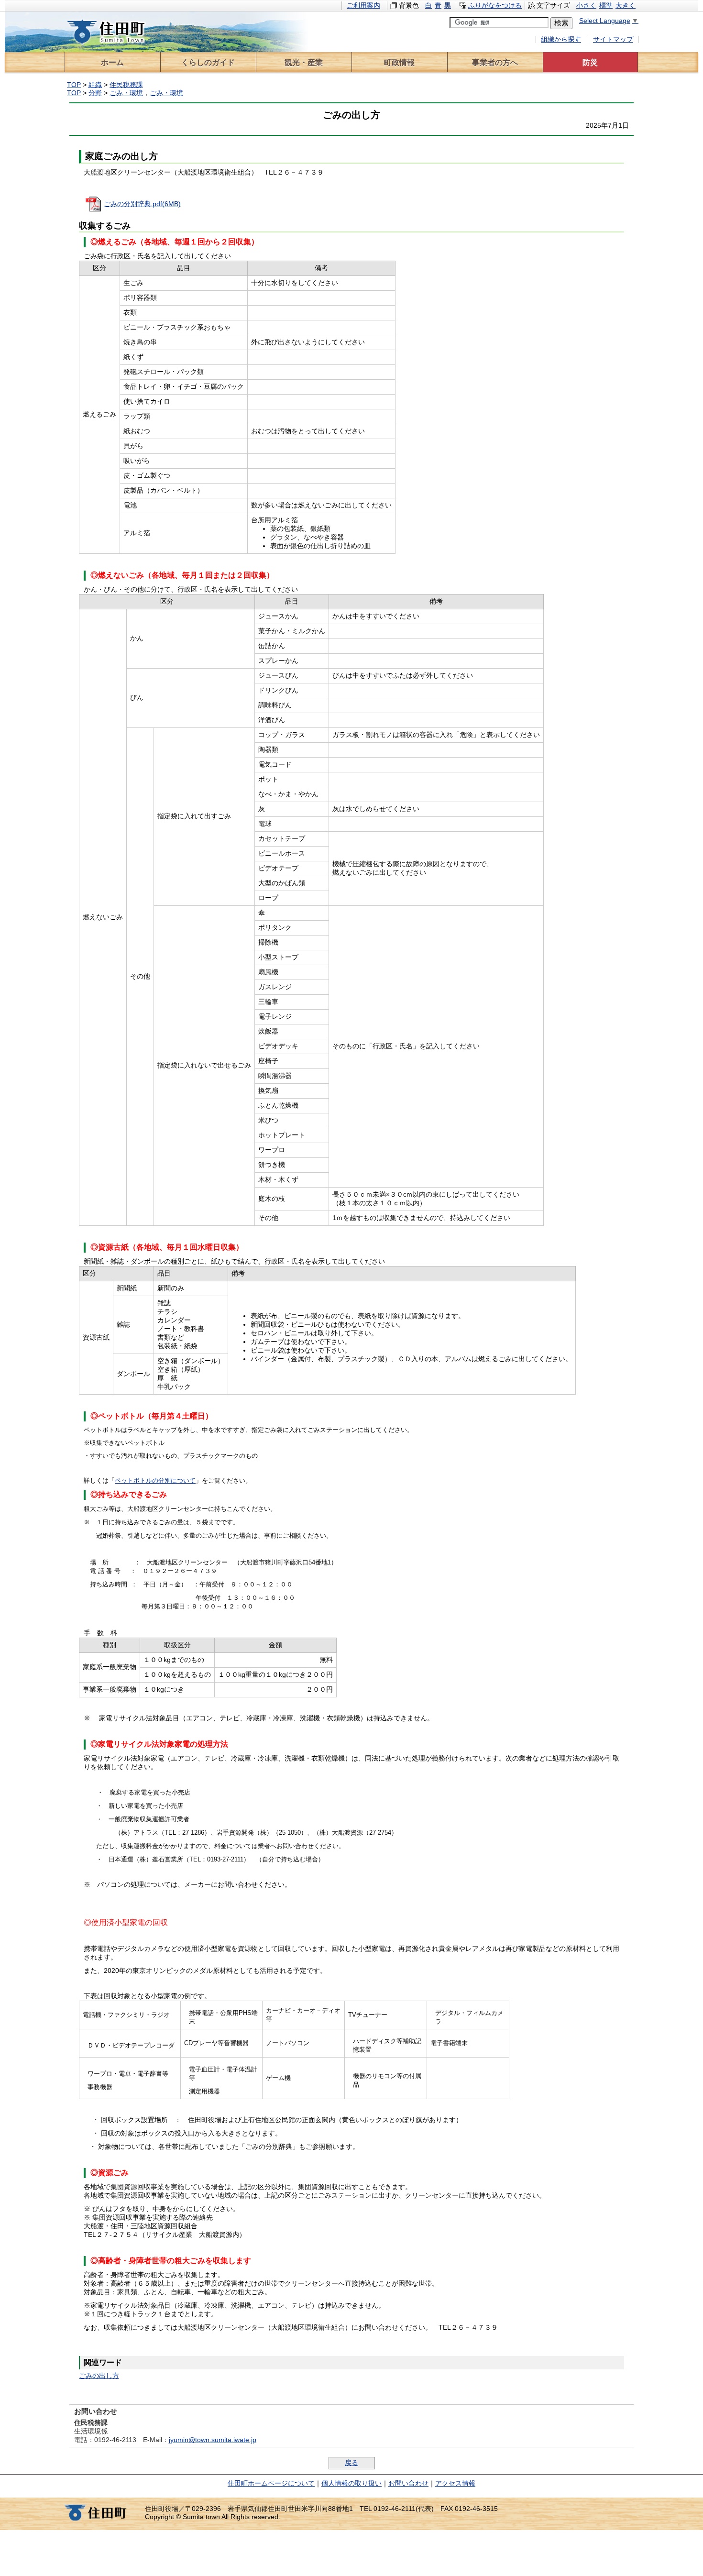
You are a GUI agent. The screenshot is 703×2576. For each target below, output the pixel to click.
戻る (351, 2463)
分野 (95, 93)
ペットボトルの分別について (155, 1481)
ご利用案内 (363, 6)
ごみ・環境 (126, 93)
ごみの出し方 (99, 2376)
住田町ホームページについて (271, 2483)
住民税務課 (126, 85)
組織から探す (561, 39)
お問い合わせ (408, 2483)
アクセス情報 (455, 2483)
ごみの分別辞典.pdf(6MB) (142, 204)
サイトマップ (613, 39)
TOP (74, 85)
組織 (95, 85)
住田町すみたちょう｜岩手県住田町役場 (115, 32)
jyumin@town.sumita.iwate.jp (213, 2440)
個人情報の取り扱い (351, 2483)
